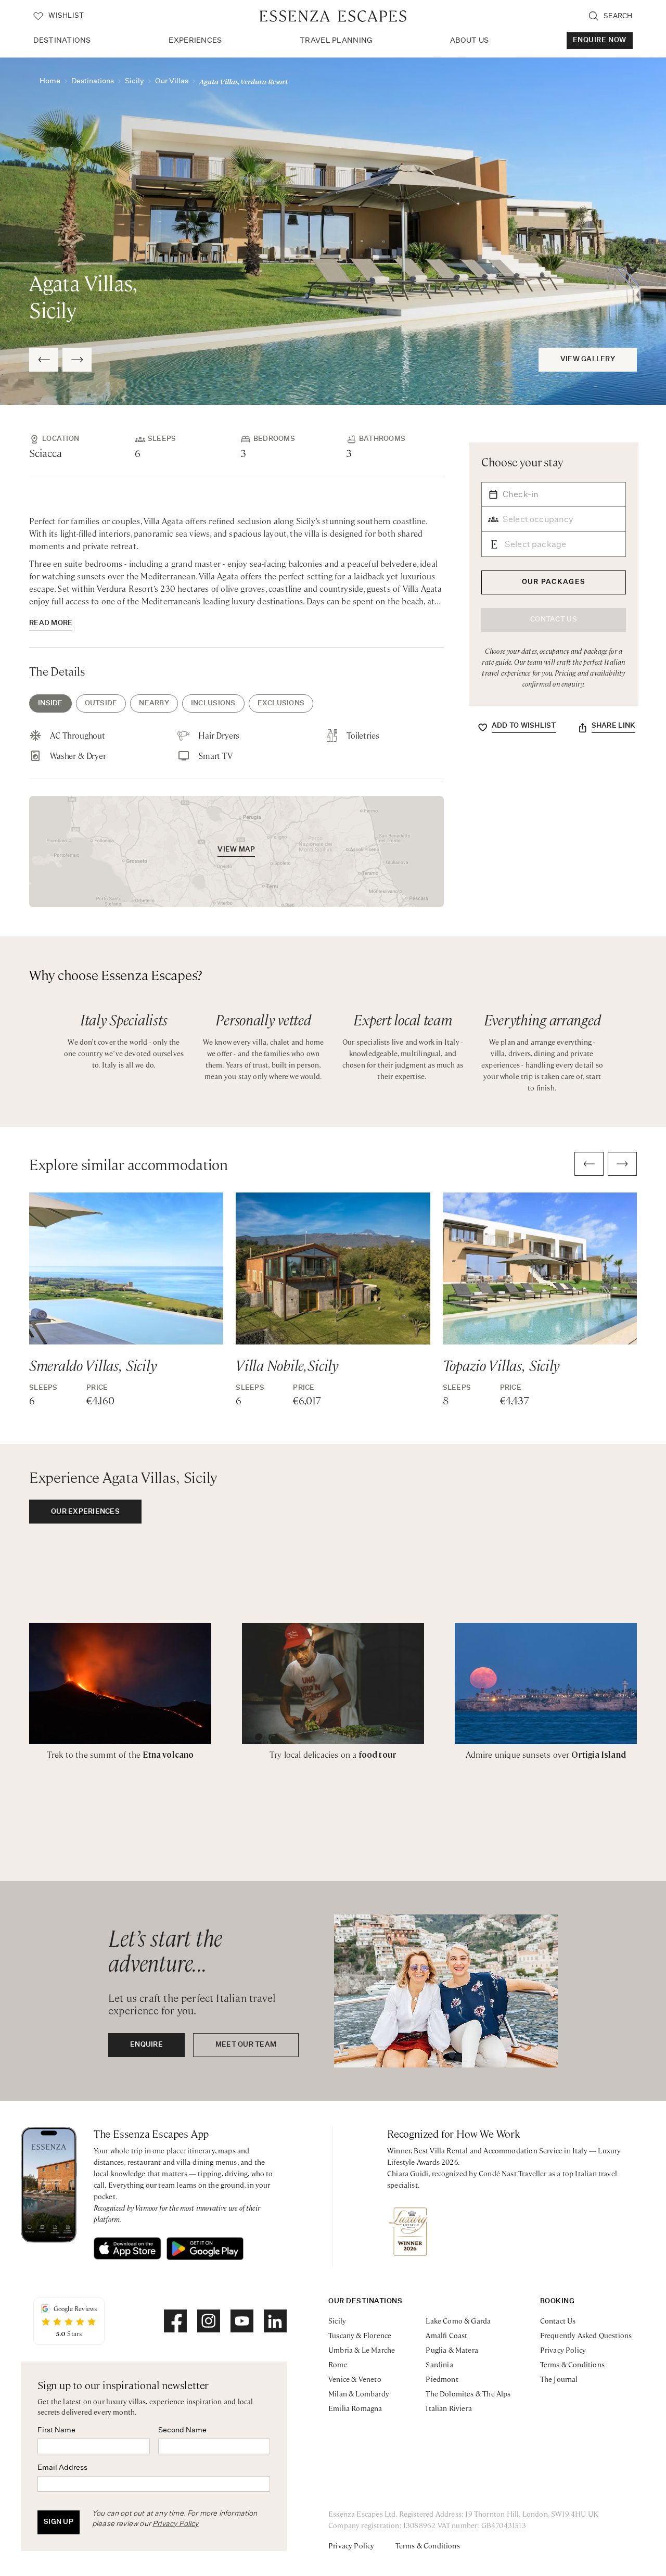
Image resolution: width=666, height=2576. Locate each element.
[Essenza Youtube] (242, 2321)
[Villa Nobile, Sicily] (333, 1268)
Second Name (182, 2430)
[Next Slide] (77, 360)
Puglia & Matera (452, 2350)
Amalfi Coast (446, 2335)
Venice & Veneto (355, 2379)
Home (50, 81)
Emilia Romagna (355, 2408)
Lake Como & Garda (458, 2320)
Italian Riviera (449, 2408)
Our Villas (172, 81)
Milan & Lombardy (359, 2393)
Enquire (146, 2045)
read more (51, 623)
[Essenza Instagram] (209, 2321)
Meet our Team (246, 2045)
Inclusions (213, 703)
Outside (101, 703)
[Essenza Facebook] (175, 2321)
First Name (56, 2430)
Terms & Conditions (572, 2364)
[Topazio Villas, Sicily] (540, 1268)
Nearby (154, 703)
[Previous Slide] (44, 360)
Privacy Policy (176, 2524)
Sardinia (439, 2364)
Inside (50, 703)
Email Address (62, 2468)
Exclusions (281, 703)
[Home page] (333, 16)
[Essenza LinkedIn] (275, 2321)
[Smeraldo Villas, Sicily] (126, 1268)
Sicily (135, 81)
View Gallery (588, 359)
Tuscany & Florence (360, 2335)
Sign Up (59, 2522)
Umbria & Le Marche (362, 2350)
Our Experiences (85, 1512)
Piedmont (442, 2379)
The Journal (559, 2379)
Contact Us (558, 2320)
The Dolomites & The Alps (468, 2393)
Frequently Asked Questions (586, 2335)
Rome (338, 2364)
